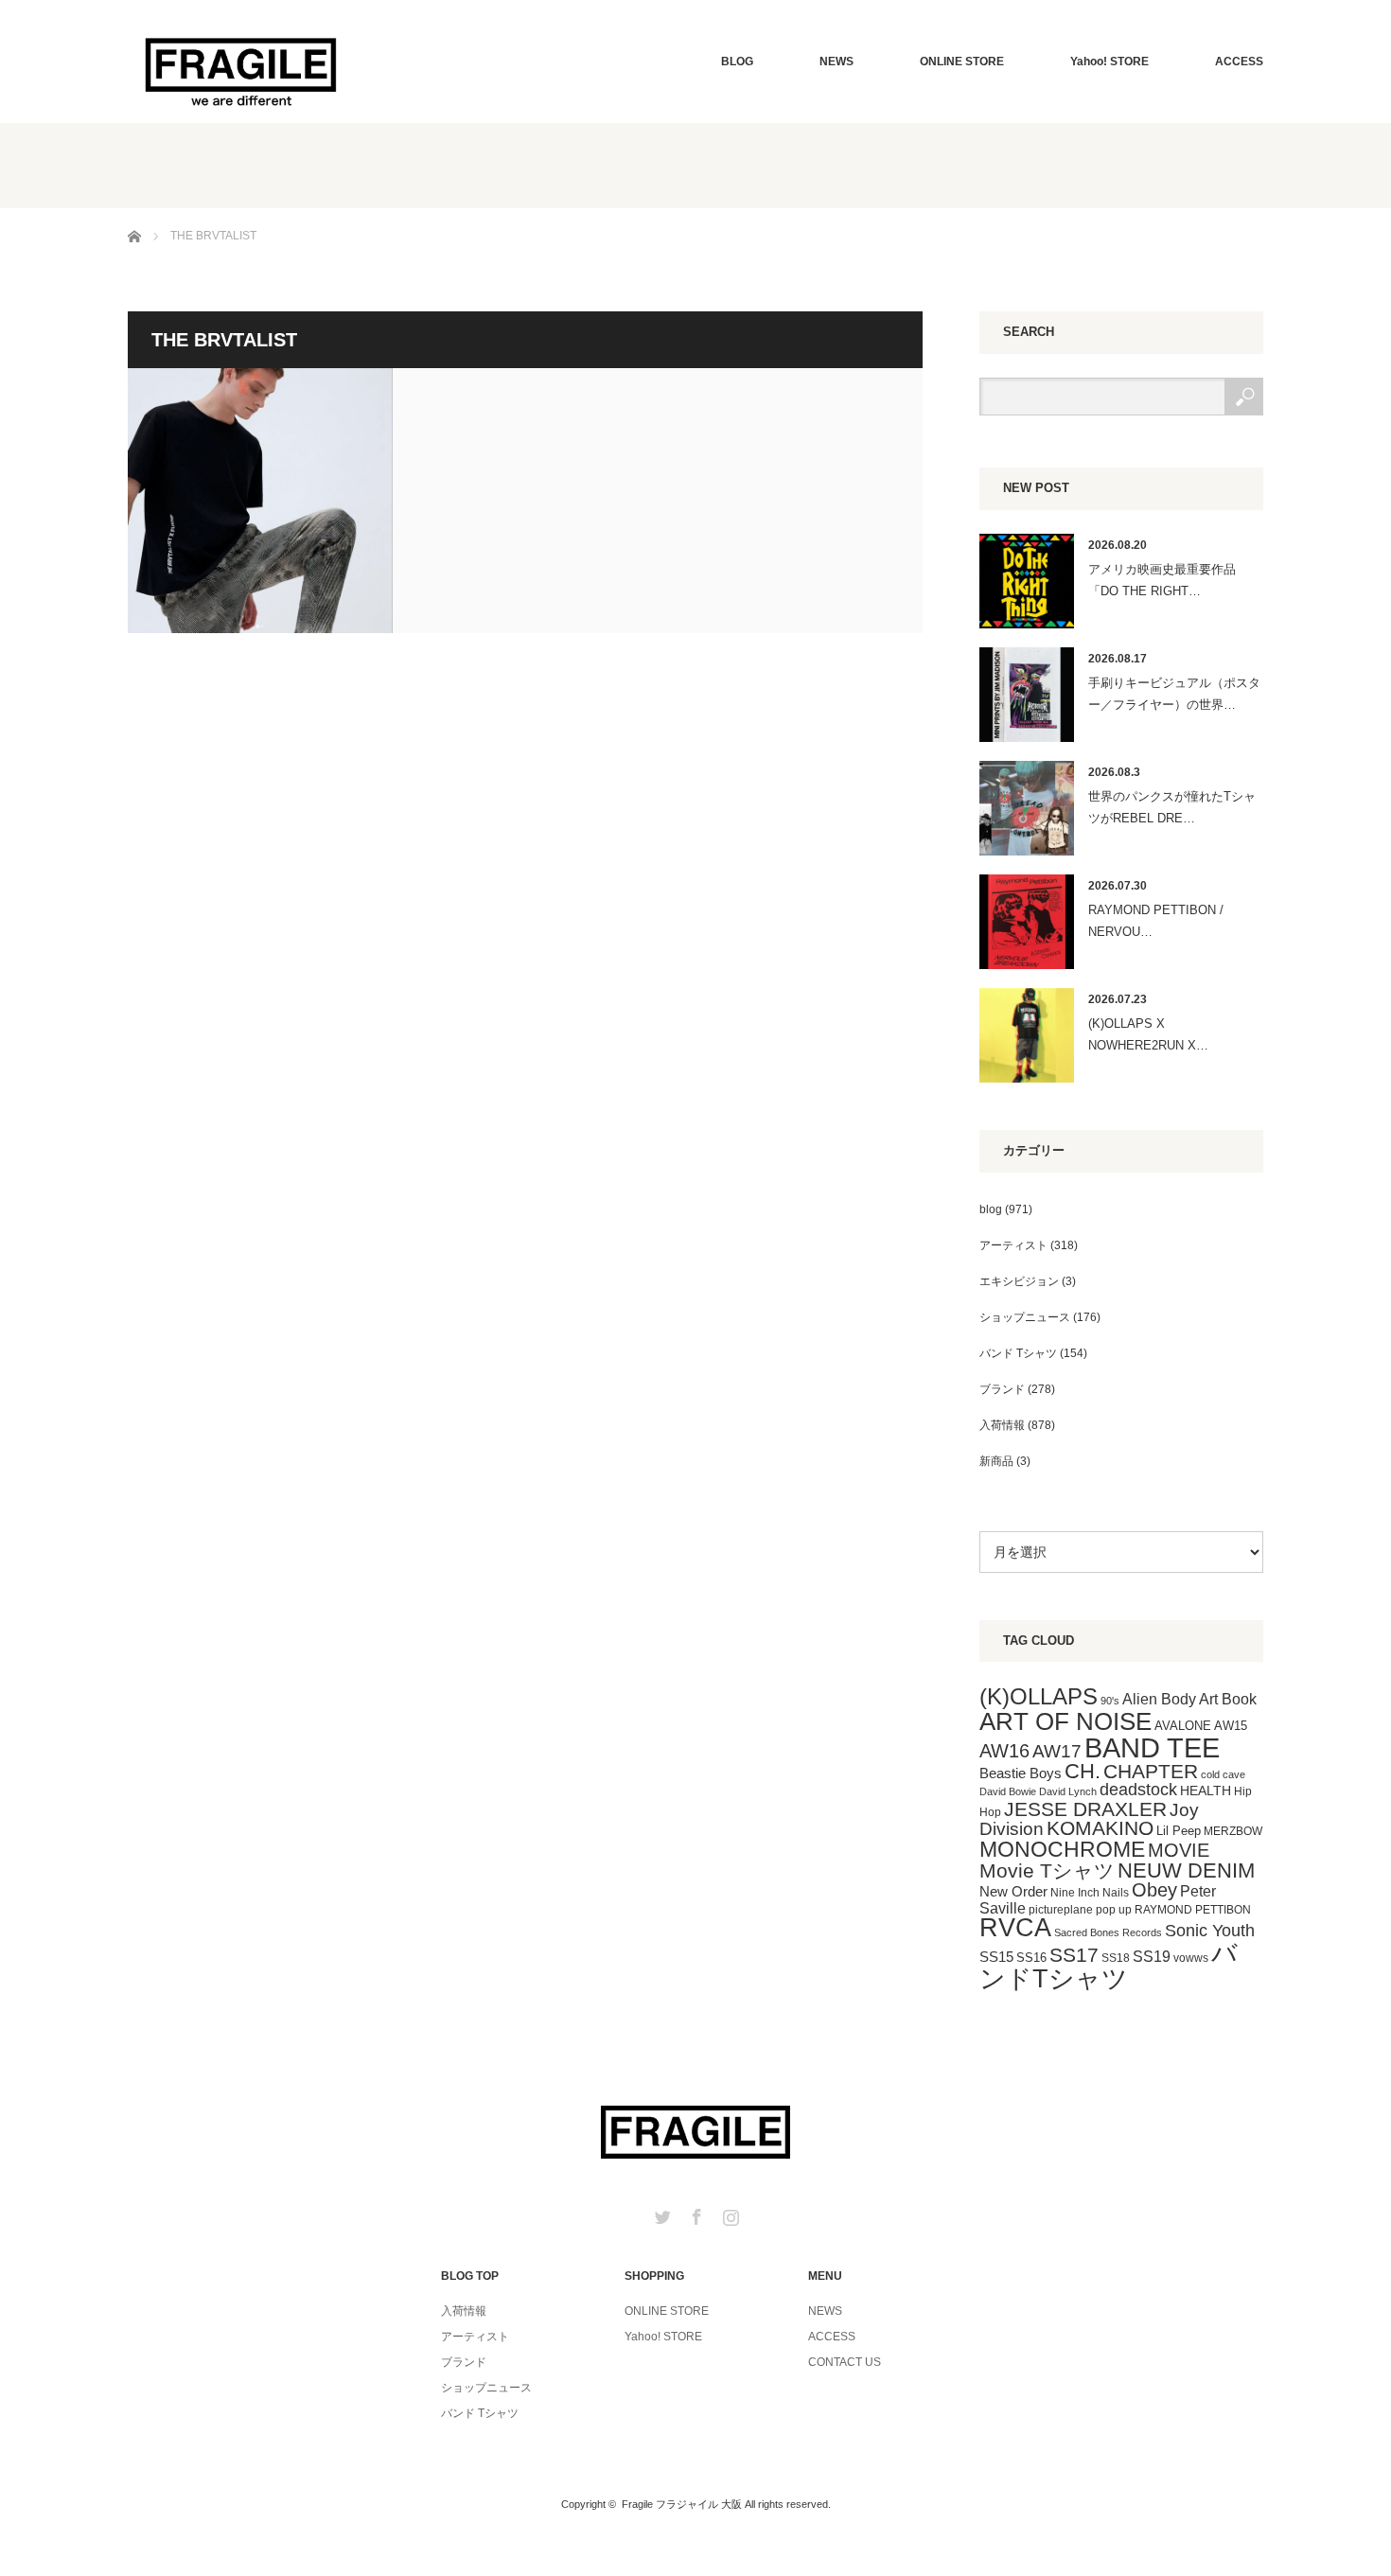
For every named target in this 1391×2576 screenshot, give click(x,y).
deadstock (1138, 1790)
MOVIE (1179, 1850)
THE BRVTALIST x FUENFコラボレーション (260, 501)
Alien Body (1159, 1699)
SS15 (996, 1957)
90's (1110, 1701)
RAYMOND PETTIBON (1193, 1910)
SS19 (1152, 1957)
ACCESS (1239, 62)
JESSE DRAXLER (1085, 1809)
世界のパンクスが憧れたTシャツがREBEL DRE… (1172, 807)
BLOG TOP (470, 2276)
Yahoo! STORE (1109, 62)
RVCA (1015, 1928)
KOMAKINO (1100, 1828)
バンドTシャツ (1109, 1966)
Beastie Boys (1021, 1773)
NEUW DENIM (1186, 1870)
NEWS (836, 62)
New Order (1013, 1891)
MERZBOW (1233, 1831)
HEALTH (1206, 1791)
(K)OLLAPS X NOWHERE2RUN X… (1148, 1034)
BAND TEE (1152, 1747)
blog (991, 1209)
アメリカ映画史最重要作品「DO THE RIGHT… (1162, 580)
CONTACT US (845, 2362)
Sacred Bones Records (1108, 1932)
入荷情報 (1002, 1425)
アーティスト (1013, 1245)
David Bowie (1008, 1791)
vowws (1191, 1958)
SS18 (1116, 1958)
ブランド (1002, 1389)
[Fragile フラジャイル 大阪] (241, 70)
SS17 (1074, 1955)
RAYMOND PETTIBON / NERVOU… (1156, 921)
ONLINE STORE (962, 62)
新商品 (996, 1461)
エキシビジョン (1019, 1281)
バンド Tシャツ (1018, 1353)
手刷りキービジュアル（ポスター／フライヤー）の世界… (1174, 694)
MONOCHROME (1062, 1849)
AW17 (1057, 1751)
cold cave (1223, 1774)
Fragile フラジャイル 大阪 (682, 2504)
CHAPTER (1151, 1771)
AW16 (1004, 1751)
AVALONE (1183, 1726)
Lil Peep (1179, 1831)
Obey (1154, 1890)
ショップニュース (1025, 1317)
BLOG (737, 62)
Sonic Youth (1210, 1931)
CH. (1083, 1771)
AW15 (1231, 1726)
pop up (1114, 1910)
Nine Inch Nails (1090, 1893)
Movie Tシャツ (1047, 1870)
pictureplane (1061, 1910)
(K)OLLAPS (1039, 1696)
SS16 (1031, 1958)
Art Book (1228, 1699)
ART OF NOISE (1065, 1721)
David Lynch (1068, 1791)
